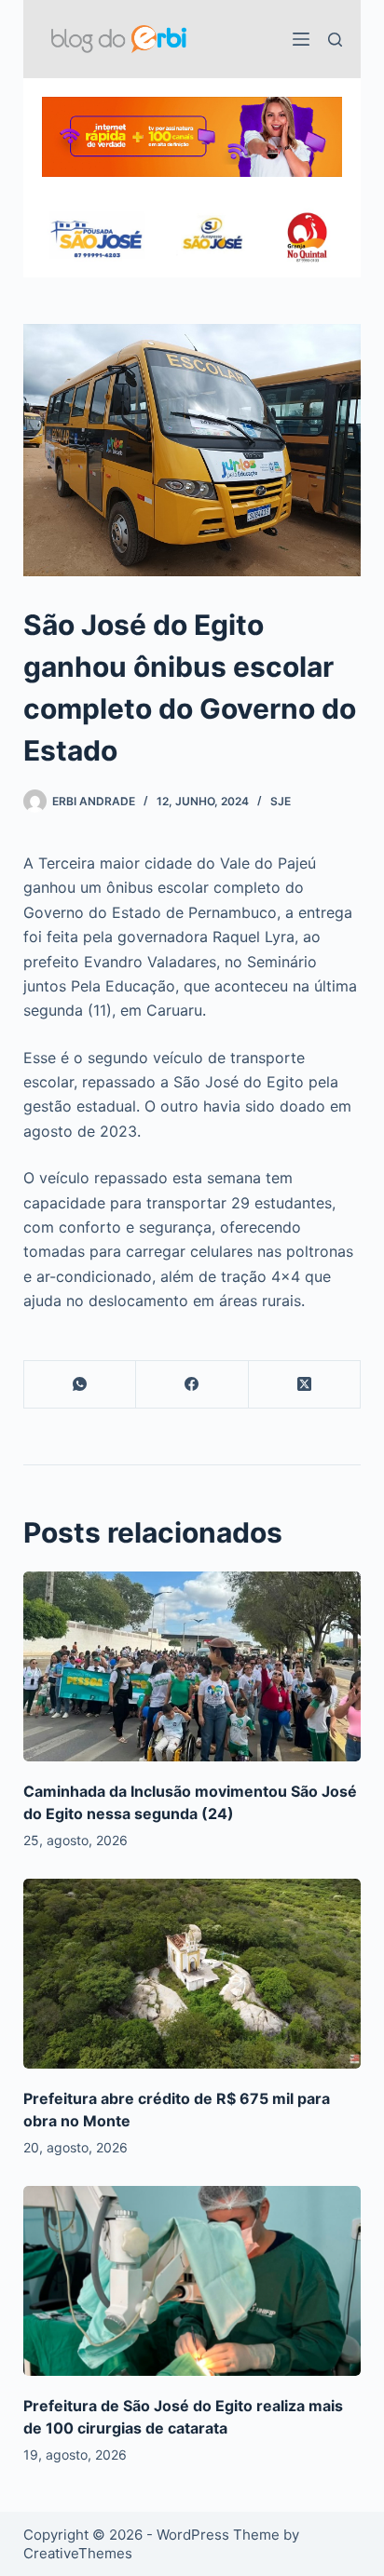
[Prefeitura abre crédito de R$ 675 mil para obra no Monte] (192, 1974)
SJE (281, 801)
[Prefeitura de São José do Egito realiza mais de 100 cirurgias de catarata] (192, 2281)
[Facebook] (192, 1385)
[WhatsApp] (81, 1385)
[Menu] (301, 39)
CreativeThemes (78, 2553)
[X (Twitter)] (305, 1385)
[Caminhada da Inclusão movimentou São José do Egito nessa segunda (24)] (192, 1666)
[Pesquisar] (335, 40)
